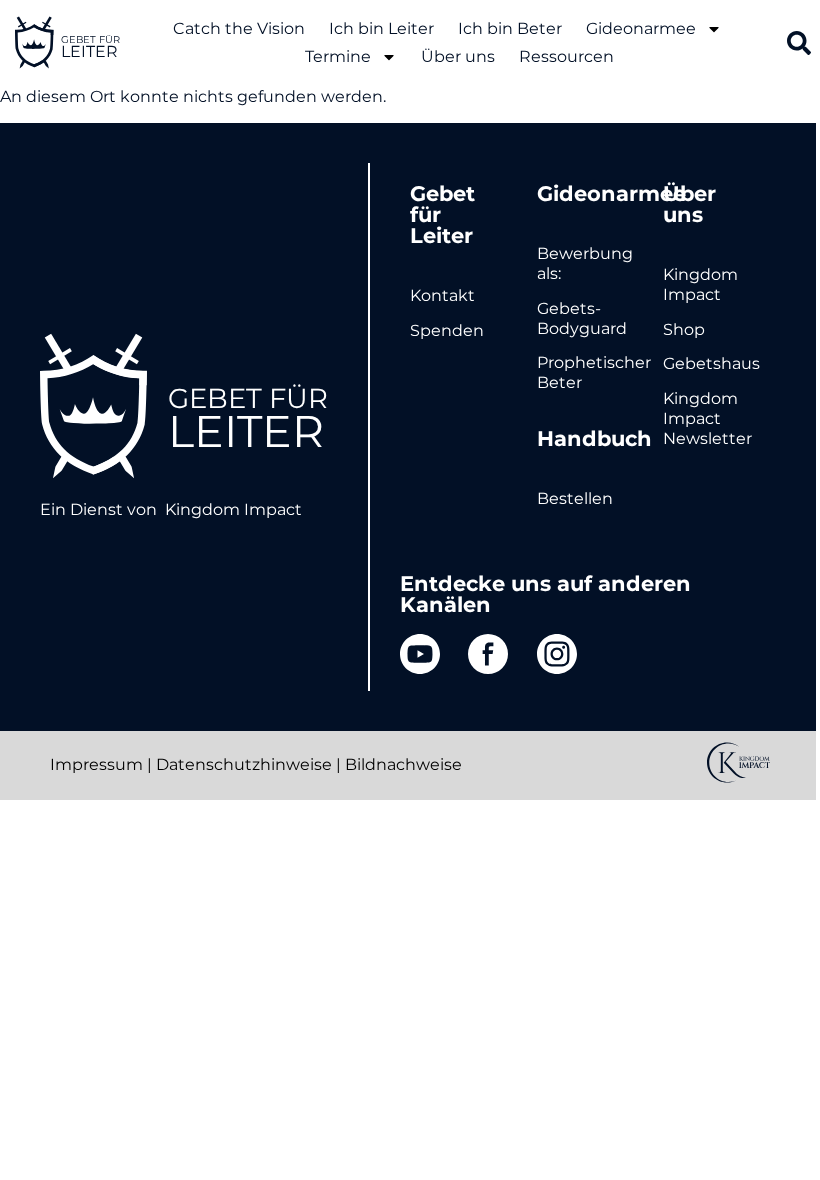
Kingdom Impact (233, 509)
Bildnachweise (403, 764)
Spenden (447, 330)
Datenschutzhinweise (244, 764)
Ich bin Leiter (381, 28)
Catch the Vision (239, 28)
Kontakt (442, 295)
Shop (684, 329)
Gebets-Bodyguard (582, 318)
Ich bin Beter (510, 28)
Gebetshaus (711, 363)
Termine (338, 56)
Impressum (96, 764)
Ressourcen (566, 56)
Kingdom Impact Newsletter (707, 418)
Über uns (458, 56)
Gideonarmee (641, 28)
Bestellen (575, 498)
